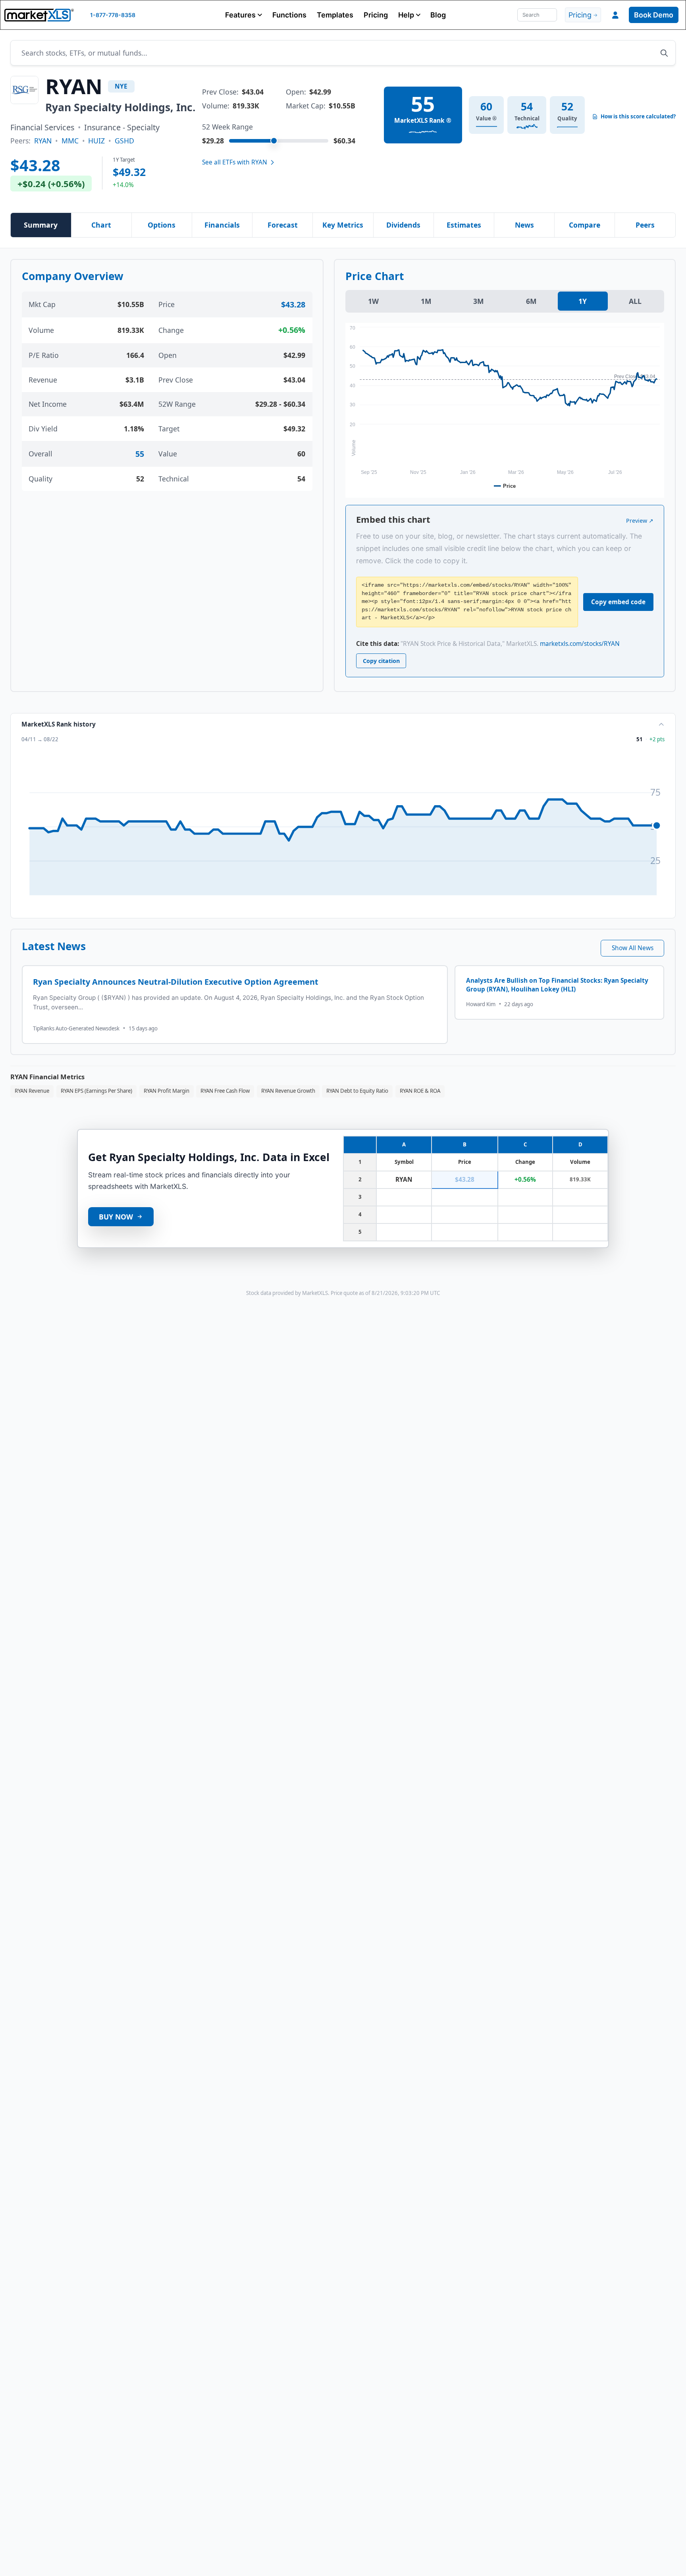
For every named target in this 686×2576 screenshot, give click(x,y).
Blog (438, 15)
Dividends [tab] (403, 225)
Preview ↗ (640, 521)
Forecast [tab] (283, 225)
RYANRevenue (32, 1091)
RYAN (43, 141)
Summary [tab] (41, 225)
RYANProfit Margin (167, 1091)
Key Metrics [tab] (343, 225)
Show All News (633, 948)
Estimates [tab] (464, 225)
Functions (289, 15)
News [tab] (524, 225)
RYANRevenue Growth (288, 1091)
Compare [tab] (585, 225)
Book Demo (654, 15)
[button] (244, 15)
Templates (335, 15)
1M (426, 301)
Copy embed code (618, 602)
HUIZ (96, 141)
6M (531, 301)
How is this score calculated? (638, 117)
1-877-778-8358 (113, 15)
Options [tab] (162, 225)
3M (479, 301)
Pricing (376, 15)
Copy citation (381, 661)
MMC (70, 141)
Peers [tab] (645, 225)
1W (373, 301)
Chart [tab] (101, 225)
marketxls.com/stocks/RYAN (580, 644)
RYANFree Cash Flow (225, 1091)
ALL (635, 301)
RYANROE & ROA (420, 1091)
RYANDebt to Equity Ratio (357, 1091)
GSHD (124, 141)
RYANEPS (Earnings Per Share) (96, 1091)
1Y (583, 301)
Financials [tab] (222, 225)
